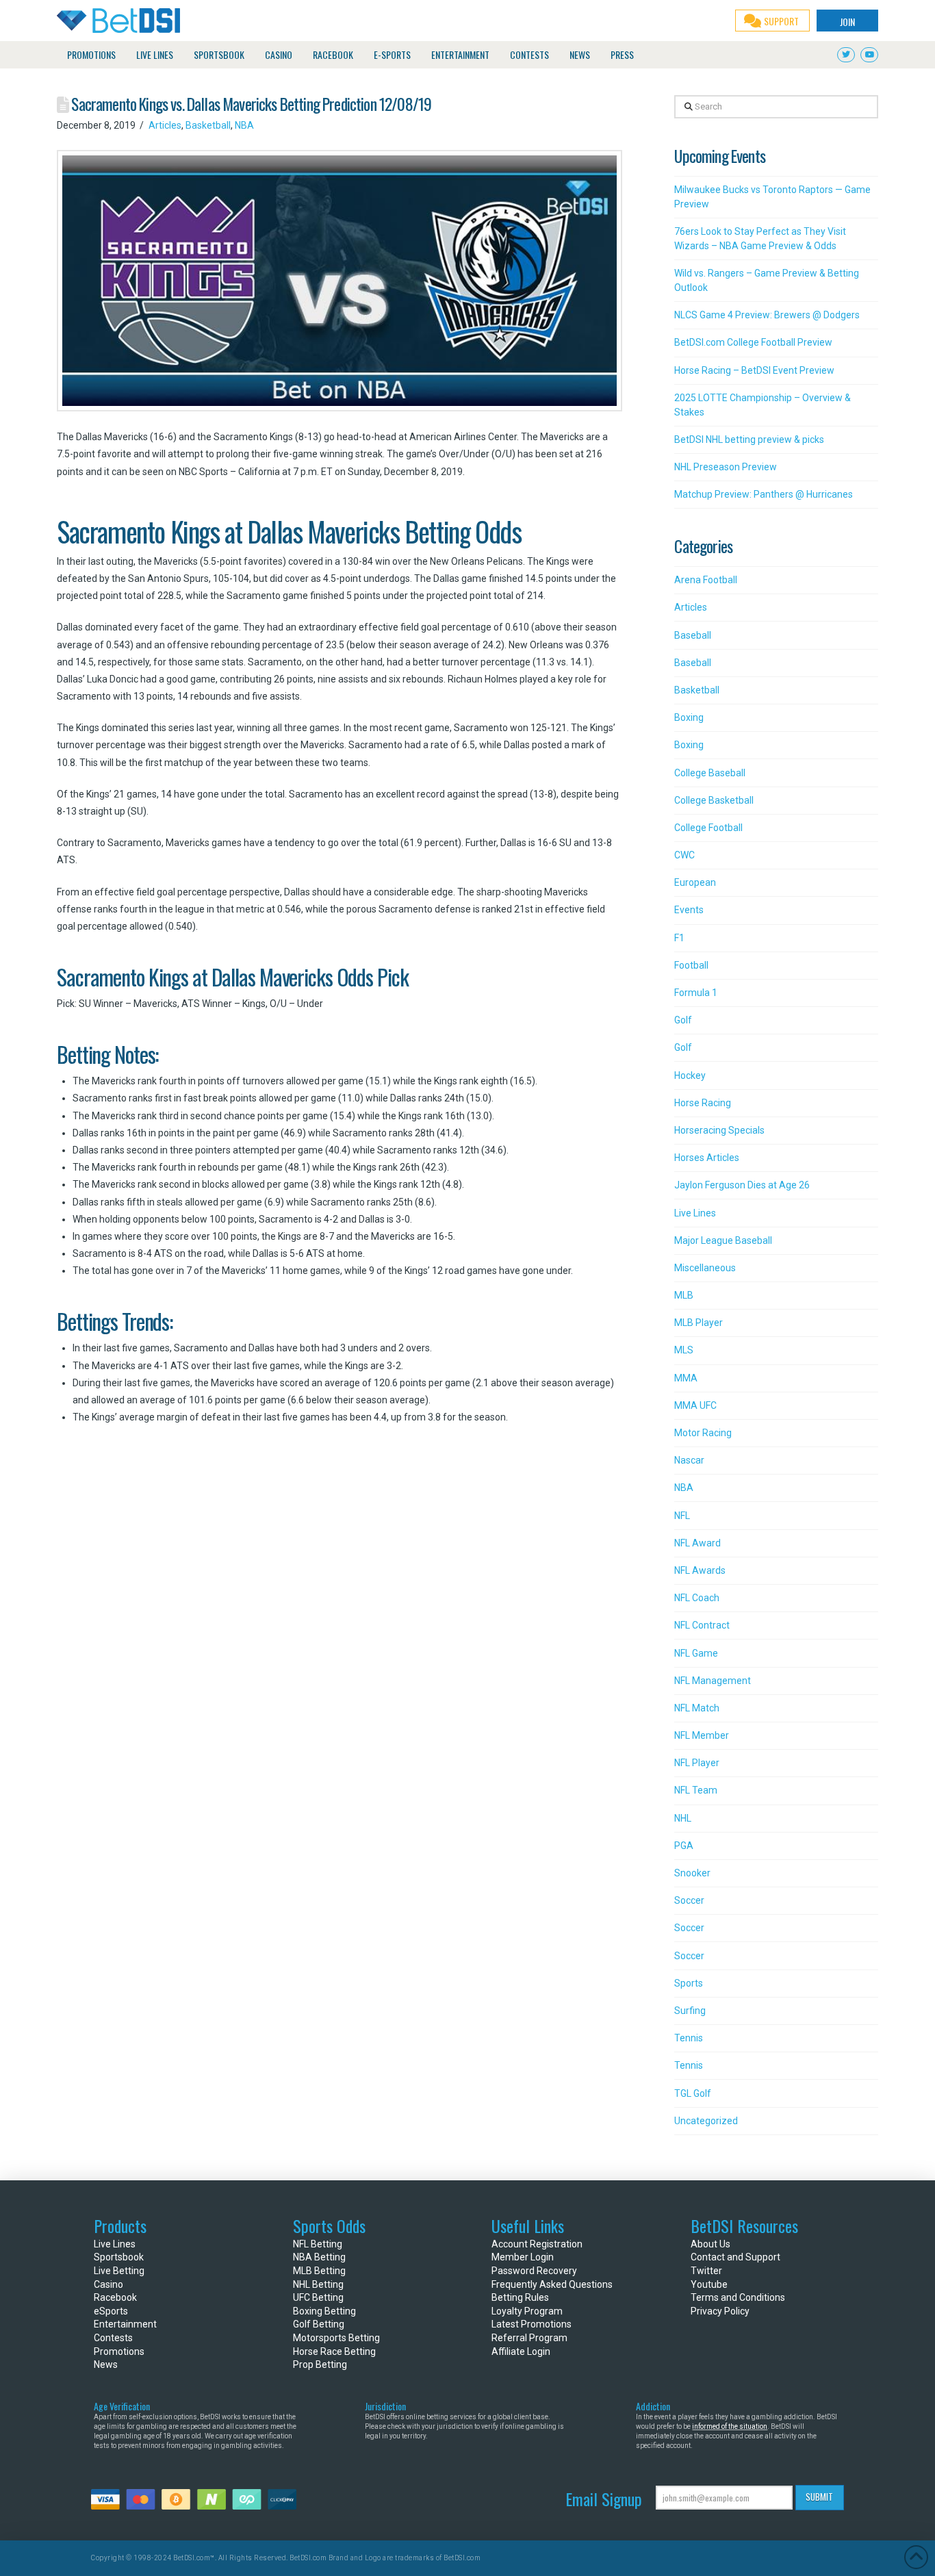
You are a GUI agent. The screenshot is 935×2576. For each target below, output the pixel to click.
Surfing (690, 2011)
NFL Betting (318, 2244)
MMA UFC (695, 1405)
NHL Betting (318, 2284)
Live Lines (695, 1213)
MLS (684, 1350)
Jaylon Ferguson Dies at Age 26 (742, 1185)
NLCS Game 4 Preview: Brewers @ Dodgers (767, 315)
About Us (710, 2244)
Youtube (709, 2284)
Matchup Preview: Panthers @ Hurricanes (764, 494)
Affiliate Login (521, 2351)
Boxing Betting (324, 2311)
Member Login (523, 2257)
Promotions (119, 2351)
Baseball (693, 635)
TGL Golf (693, 2093)
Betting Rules (520, 2297)
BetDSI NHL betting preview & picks (749, 439)
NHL (683, 1818)
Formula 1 (696, 993)
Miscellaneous (705, 1268)
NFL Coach (697, 1598)
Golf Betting (319, 2324)
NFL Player (697, 1763)
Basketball (208, 125)
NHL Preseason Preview (726, 467)
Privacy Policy (720, 2311)
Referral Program (529, 2338)
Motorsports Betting (336, 2338)
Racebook (115, 2297)
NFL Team (696, 1790)
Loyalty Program (527, 2311)
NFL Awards (700, 1570)
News (106, 2364)
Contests (113, 2338)
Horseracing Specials (719, 1130)
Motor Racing (703, 1433)
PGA (684, 1846)
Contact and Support (735, 2257)
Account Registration (537, 2244)
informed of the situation (730, 2426)
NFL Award (697, 1543)
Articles (165, 125)
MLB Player (699, 1323)
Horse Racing (703, 1103)
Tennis (689, 2038)
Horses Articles (707, 1158)
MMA (686, 1378)
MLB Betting (319, 2271)
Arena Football (706, 580)
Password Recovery (534, 2271)
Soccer (689, 1900)
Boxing (689, 717)
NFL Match (697, 1708)
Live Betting (119, 2271)
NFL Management (713, 1681)
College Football (708, 828)
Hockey (690, 1075)
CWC (684, 855)
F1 (679, 938)
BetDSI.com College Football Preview (753, 342)
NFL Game (696, 1653)
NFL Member (702, 1735)
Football (691, 965)
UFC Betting (318, 2297)
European (695, 882)
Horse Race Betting (334, 2351)
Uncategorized (706, 2121)
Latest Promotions (531, 2324)
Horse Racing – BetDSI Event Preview (754, 370)
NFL (682, 1516)
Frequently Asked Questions (552, 2284)
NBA (244, 125)
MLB (684, 1295)
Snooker (692, 1873)
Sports (689, 1983)
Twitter (706, 2271)
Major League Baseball (723, 1240)
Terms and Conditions (738, 2297)
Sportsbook (119, 2257)
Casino (108, 2284)
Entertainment (125, 2324)
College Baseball (710, 773)
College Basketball (714, 800)
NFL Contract (702, 1625)
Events (689, 910)
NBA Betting (319, 2257)
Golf (683, 1020)
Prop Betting (320, 2364)
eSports (111, 2311)
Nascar (689, 1460)
